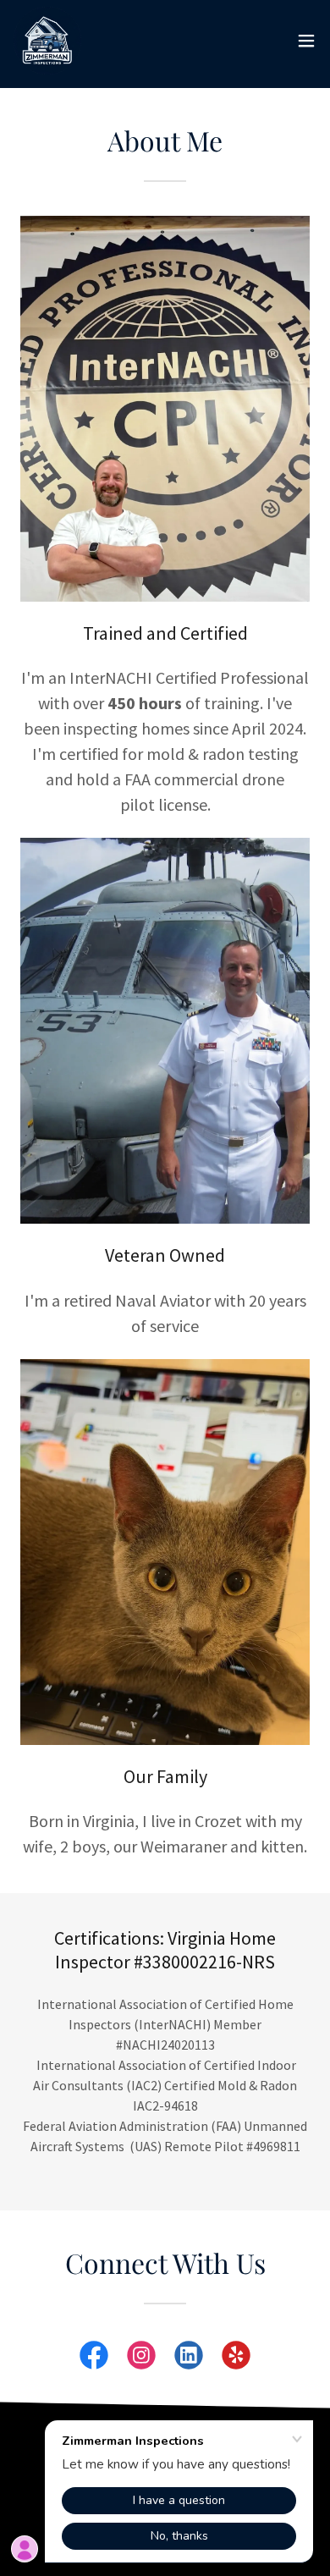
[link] (47, 41)
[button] (306, 41)
